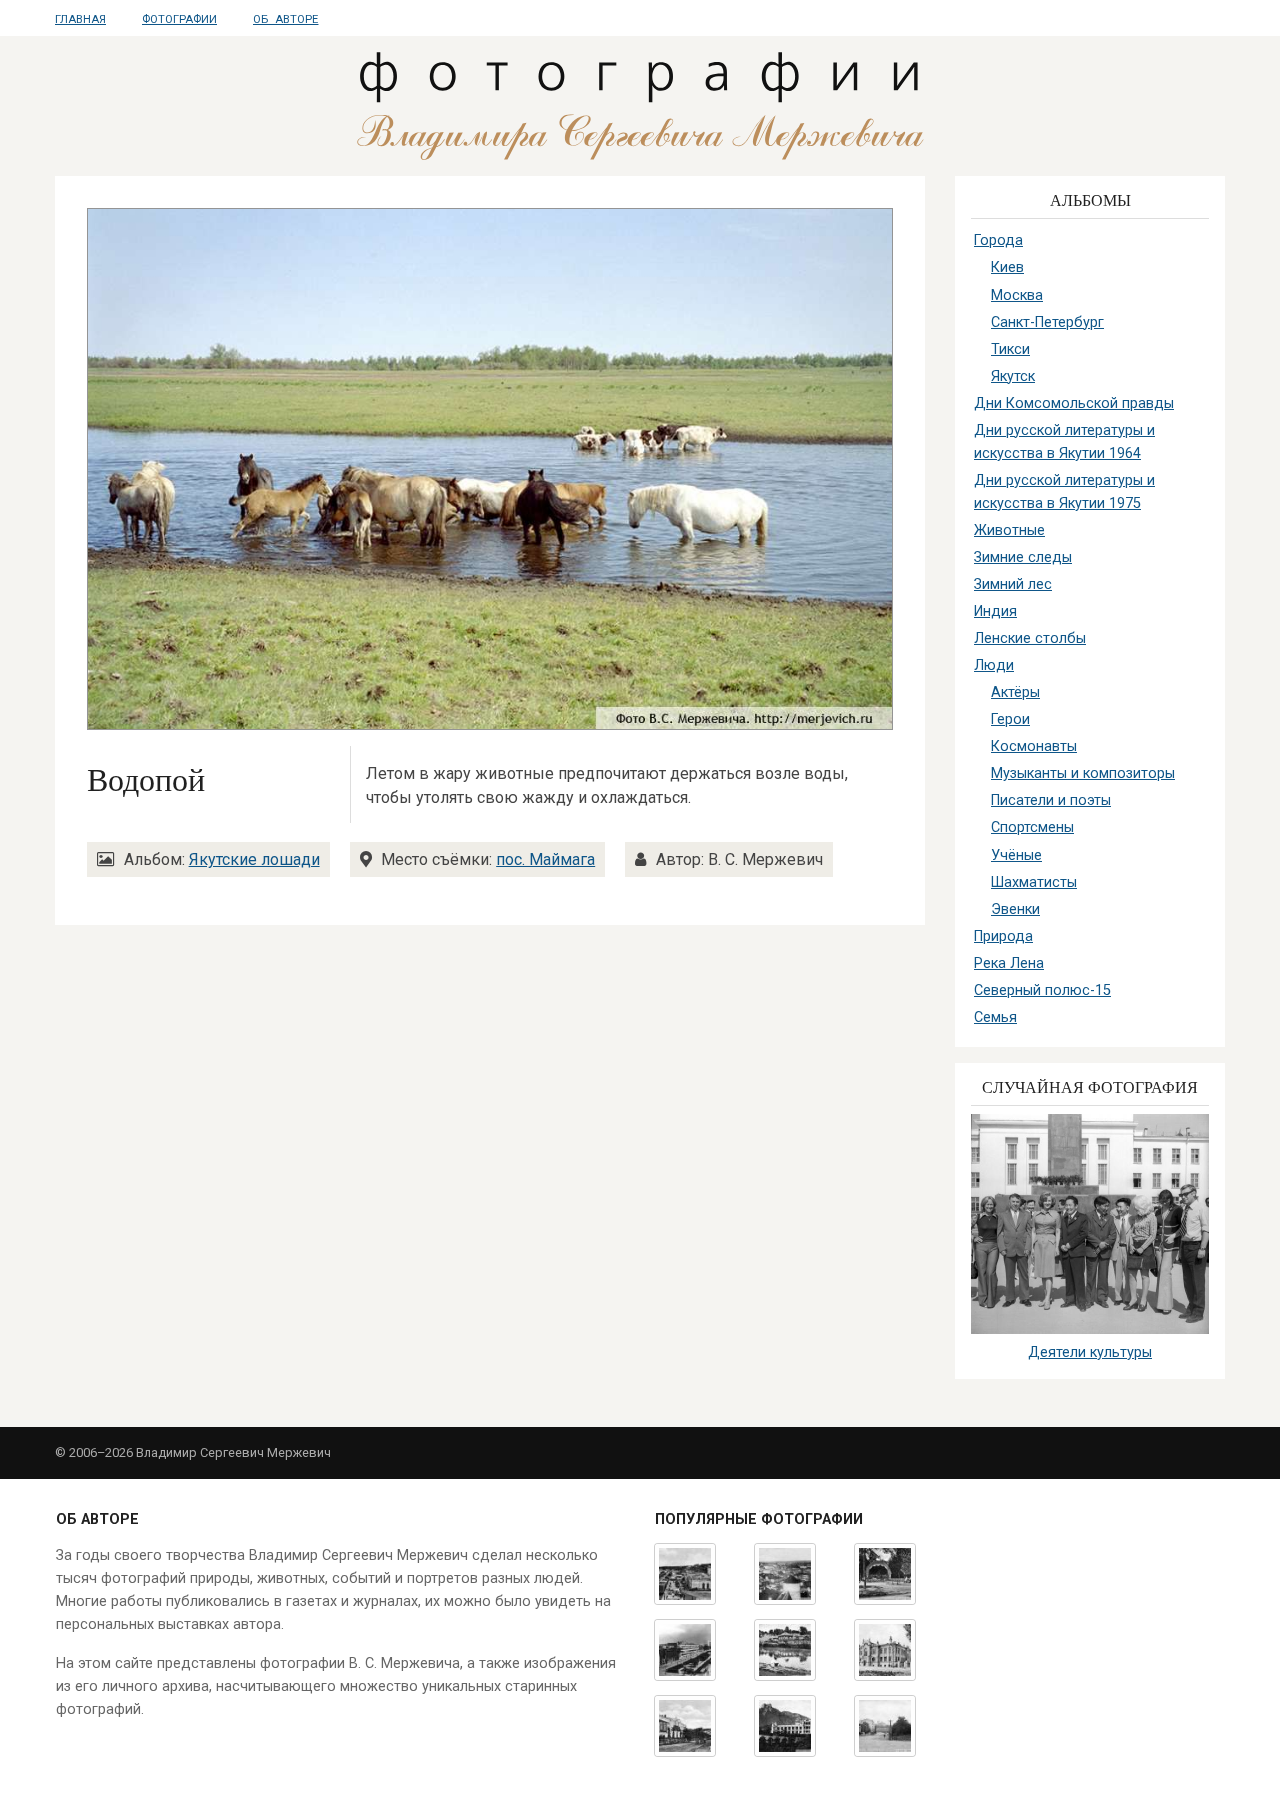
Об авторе (285, 19)
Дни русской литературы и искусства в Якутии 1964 (1064, 442)
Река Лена (1009, 963)
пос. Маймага (545, 859)
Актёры (1015, 692)
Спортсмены (1032, 827)
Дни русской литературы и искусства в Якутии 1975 (1064, 492)
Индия (995, 611)
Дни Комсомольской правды (1074, 403)
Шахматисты (1034, 882)
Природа (1003, 936)
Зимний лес (1013, 584)
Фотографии (179, 19)
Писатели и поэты (1051, 800)
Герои (1010, 719)
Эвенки (1015, 909)
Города (998, 240)
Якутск (1013, 376)
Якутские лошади (254, 859)
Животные (1009, 530)
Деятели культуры (1090, 1352)
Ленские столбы (1030, 638)
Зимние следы (1023, 557)
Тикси (1010, 349)
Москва (1017, 295)
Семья (995, 1017)
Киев (1007, 267)
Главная (80, 19)
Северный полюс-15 (1042, 990)
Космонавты (1034, 746)
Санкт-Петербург (1047, 322)
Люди (994, 665)
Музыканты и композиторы (1083, 773)
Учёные (1016, 855)
